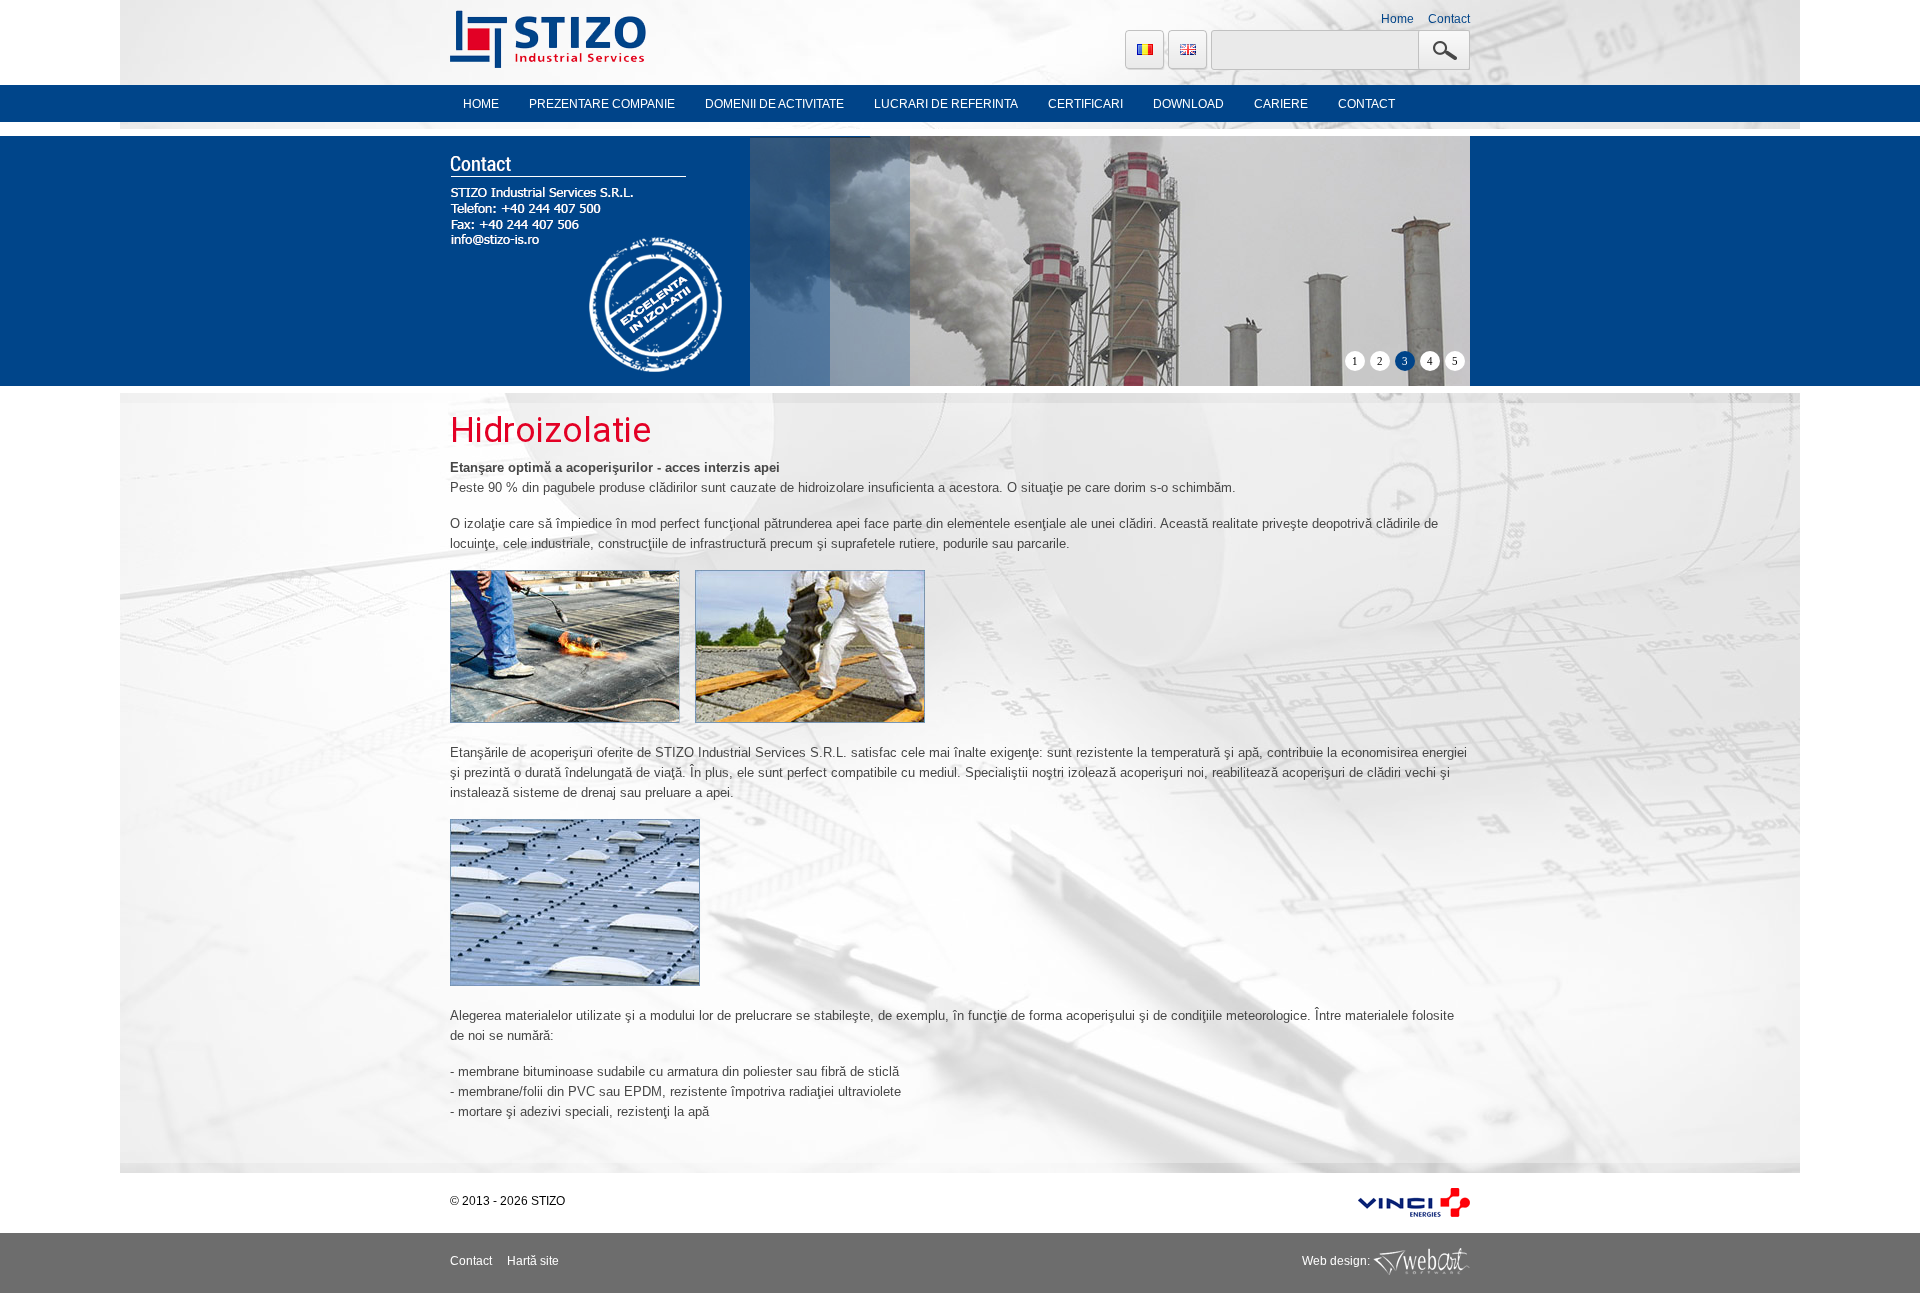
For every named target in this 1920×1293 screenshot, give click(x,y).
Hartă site (533, 1261)
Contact (1449, 19)
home (481, 104)
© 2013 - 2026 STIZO (507, 1201)
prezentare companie (602, 104)
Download (1188, 104)
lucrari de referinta (946, 104)
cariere (1281, 104)
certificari (1085, 104)
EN (1188, 50)
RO (1145, 50)
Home (1397, 19)
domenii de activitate (774, 104)
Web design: (1337, 1261)
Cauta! (1444, 50)
